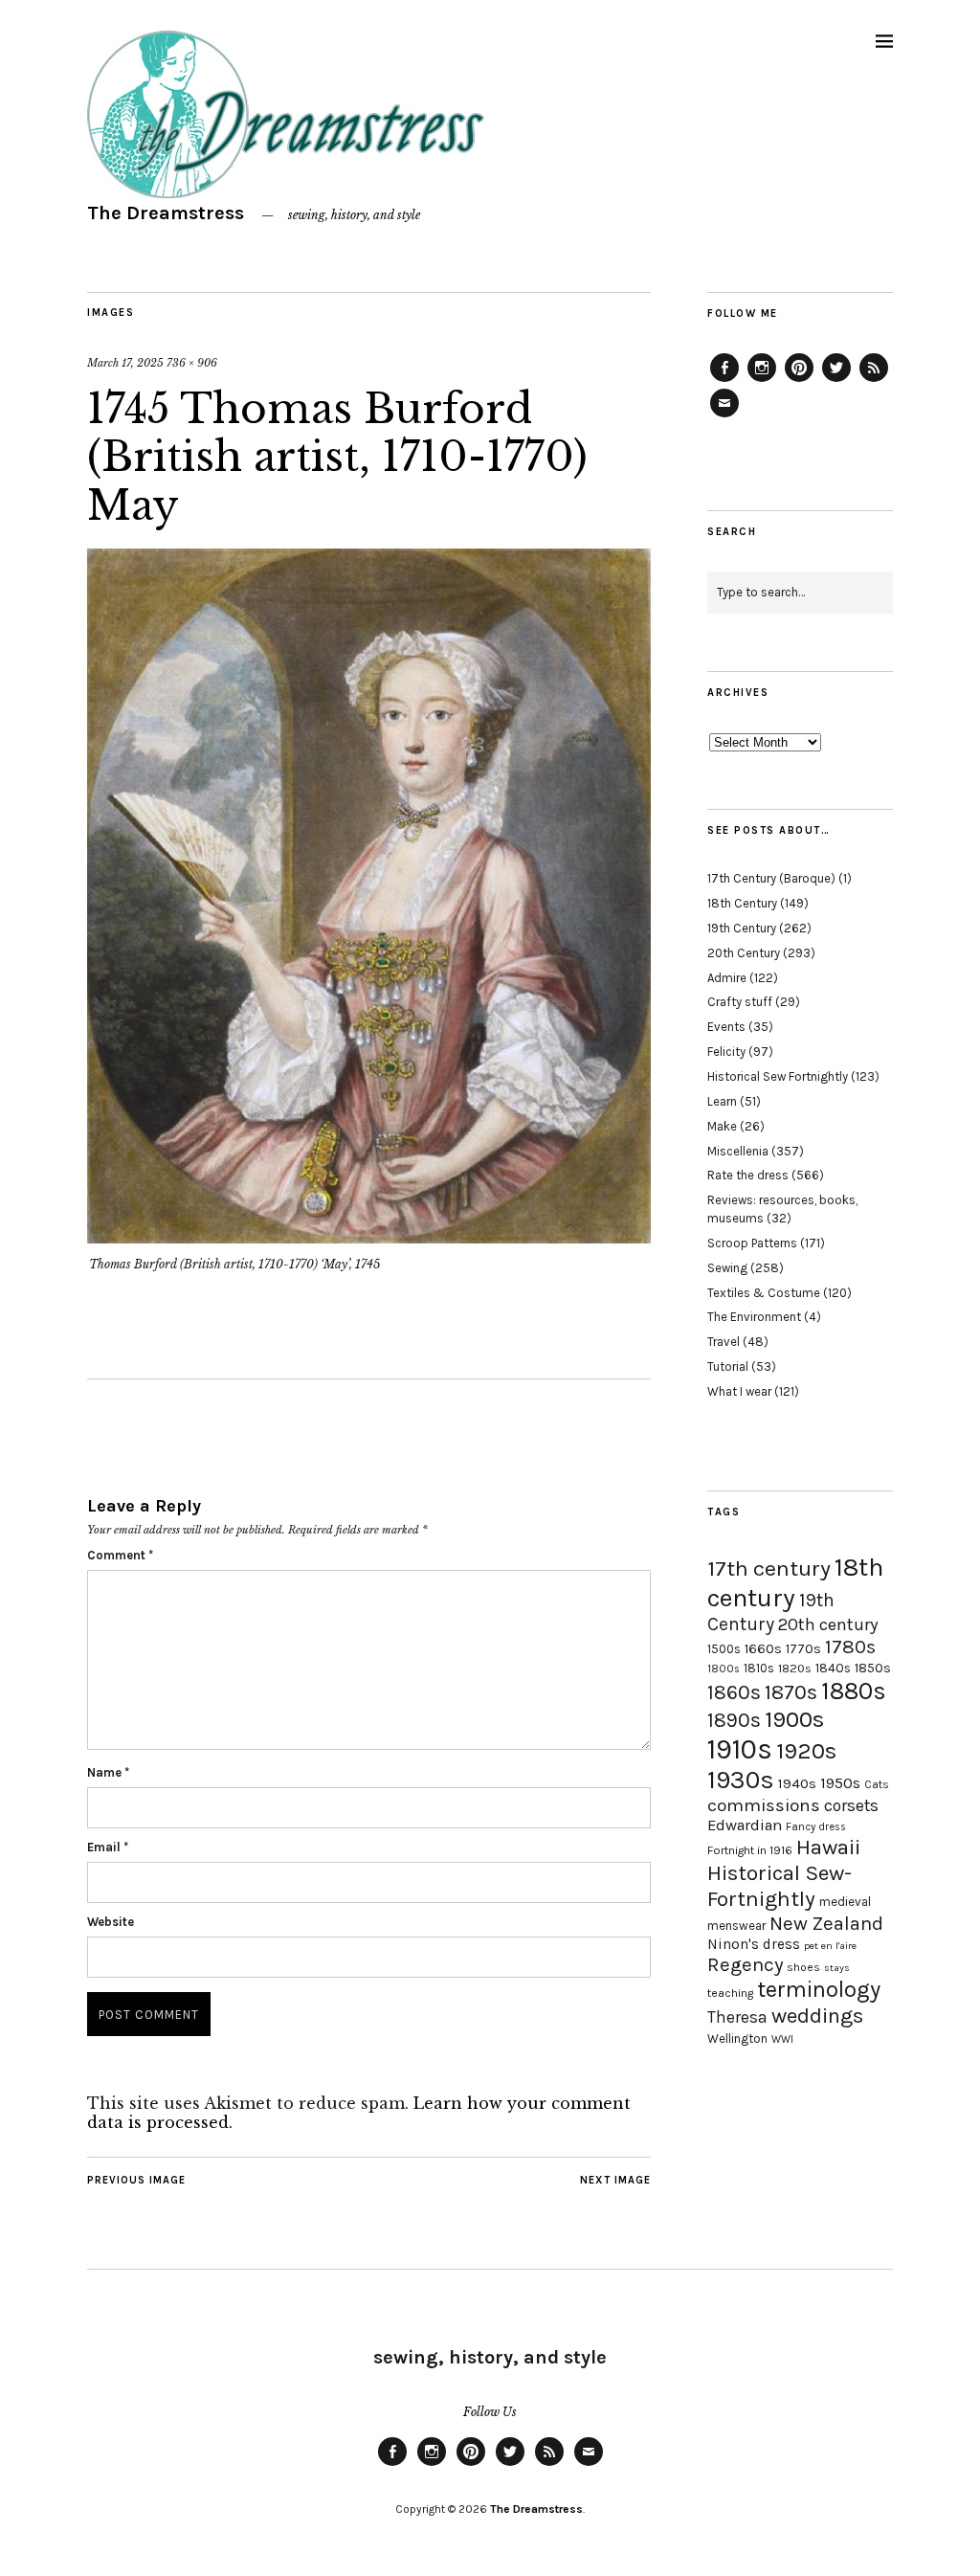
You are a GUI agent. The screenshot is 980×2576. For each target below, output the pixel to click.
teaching (730, 1993)
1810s (759, 1668)
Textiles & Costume (764, 1293)
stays (837, 1968)
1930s (741, 1780)
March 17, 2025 (125, 363)
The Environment (754, 1317)
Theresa (737, 2017)
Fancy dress (816, 1827)
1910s (740, 1749)
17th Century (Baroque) (771, 878)
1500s (724, 1649)
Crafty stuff (740, 1002)
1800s (724, 1669)
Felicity (726, 1052)
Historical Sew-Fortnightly (780, 1886)
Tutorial (728, 1366)
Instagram (762, 381)
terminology (819, 1989)
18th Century (742, 903)
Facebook (724, 381)
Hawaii (828, 1847)
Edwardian (745, 1825)
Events (726, 1027)
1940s (797, 1783)
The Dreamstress (166, 213)
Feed (874, 381)
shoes (803, 1967)
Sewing (727, 1268)
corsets (851, 1805)
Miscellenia (738, 1151)
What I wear (739, 1391)
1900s (794, 1719)
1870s (791, 1692)
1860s (734, 1692)
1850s (873, 1668)
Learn (722, 1101)
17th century (769, 1568)
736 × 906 (192, 363)
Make (722, 1126)
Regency (745, 1964)
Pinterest (799, 381)
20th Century (744, 953)
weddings (817, 2016)
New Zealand (826, 1923)
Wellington (737, 2038)
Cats (877, 1784)
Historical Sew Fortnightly (778, 1076)
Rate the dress (748, 1175)
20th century (828, 1624)
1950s (840, 1783)
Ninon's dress (754, 1944)
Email (108, 1847)
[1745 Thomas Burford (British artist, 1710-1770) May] (369, 1238)
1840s (833, 1668)
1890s (734, 1720)
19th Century (742, 928)
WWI (782, 2039)
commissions (764, 1805)
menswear (736, 1926)
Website (111, 1922)
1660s (763, 1649)
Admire (727, 978)
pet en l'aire (830, 1946)
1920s (806, 1751)
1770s (803, 1649)
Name (108, 1772)
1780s (850, 1646)
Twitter (836, 381)
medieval (845, 1902)
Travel (724, 1342)
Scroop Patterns (752, 1243)
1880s (854, 1691)
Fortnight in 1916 (750, 1850)
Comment (120, 1555)
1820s (795, 1668)
